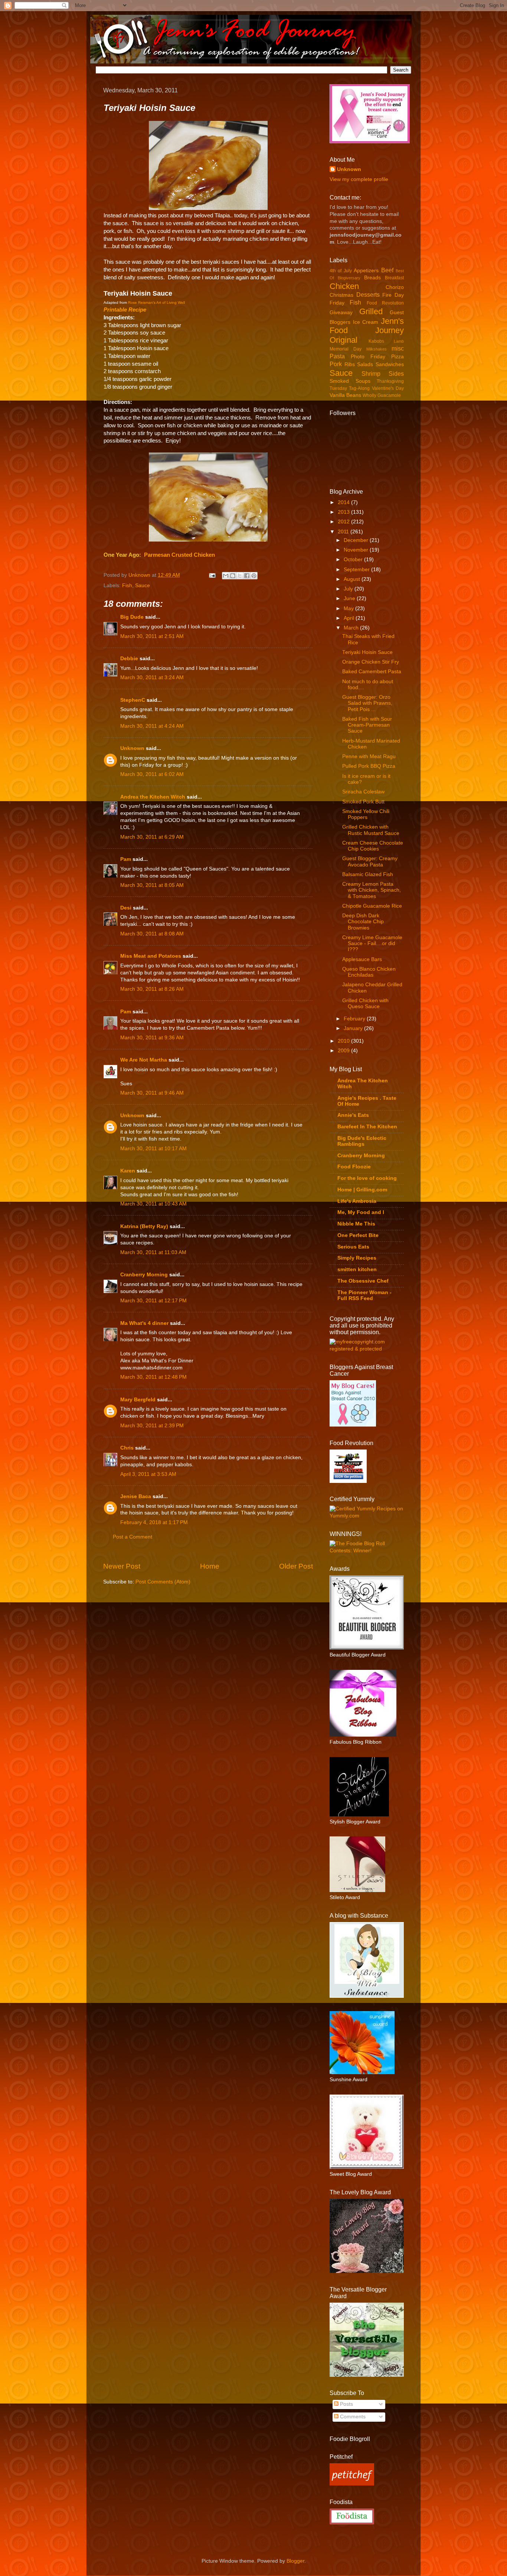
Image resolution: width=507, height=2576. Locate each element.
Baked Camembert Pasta (372, 672)
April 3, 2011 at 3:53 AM (148, 1474)
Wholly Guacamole (382, 395)
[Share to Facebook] (247, 576)
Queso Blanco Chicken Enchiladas (369, 972)
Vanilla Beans (345, 395)
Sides (396, 374)
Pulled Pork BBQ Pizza (369, 766)
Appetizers (366, 271)
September (357, 570)
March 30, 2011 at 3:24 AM (152, 677)
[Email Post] (212, 575)
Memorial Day (346, 349)
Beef (387, 270)
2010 (344, 1041)
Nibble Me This (356, 1224)
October (354, 560)
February (355, 1019)
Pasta (337, 356)
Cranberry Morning (144, 1275)
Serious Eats (353, 1247)
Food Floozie (354, 1167)
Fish (127, 585)
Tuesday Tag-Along (350, 388)
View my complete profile (359, 179)
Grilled (371, 311)
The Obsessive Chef (363, 1281)
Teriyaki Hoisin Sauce (367, 652)
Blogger (295, 2561)
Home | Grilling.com (362, 1190)
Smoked (339, 381)
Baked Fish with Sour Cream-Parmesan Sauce (367, 725)
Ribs (350, 364)
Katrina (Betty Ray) (144, 1226)
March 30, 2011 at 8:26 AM (152, 989)
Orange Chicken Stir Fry (371, 662)
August (353, 579)
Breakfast (394, 278)
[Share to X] (240, 576)
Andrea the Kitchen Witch (153, 797)
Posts (346, 2404)
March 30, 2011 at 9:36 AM (152, 1038)
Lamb (399, 341)
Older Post (296, 1566)
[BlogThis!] (233, 576)
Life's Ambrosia (357, 1201)
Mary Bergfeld (138, 1400)
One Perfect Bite (358, 1235)
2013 (344, 512)
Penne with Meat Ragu (369, 756)
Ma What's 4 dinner (144, 1323)
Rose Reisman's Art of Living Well (156, 302)
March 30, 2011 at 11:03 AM (153, 1252)
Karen (128, 1171)
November (357, 550)
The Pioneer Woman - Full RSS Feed (364, 1295)
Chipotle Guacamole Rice (372, 906)
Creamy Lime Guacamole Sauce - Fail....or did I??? (372, 943)
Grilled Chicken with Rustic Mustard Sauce (371, 830)
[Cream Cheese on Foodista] (352, 2517)
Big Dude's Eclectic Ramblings (362, 1141)
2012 (344, 522)
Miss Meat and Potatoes (151, 956)
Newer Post (122, 1566)
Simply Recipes (357, 1258)
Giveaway (341, 312)
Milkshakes (377, 349)
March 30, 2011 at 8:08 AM (152, 934)
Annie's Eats (353, 1115)
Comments (352, 2417)
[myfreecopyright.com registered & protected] (367, 1349)
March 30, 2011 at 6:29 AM (152, 837)
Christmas (341, 295)
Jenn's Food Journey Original (367, 331)
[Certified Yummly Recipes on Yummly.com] (367, 1516)
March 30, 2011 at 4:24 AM (152, 726)
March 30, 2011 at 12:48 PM (153, 1377)
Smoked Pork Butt (363, 802)
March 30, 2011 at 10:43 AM (153, 1204)
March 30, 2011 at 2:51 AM (152, 636)
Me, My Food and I (361, 1212)
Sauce (143, 585)
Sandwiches (390, 364)
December (357, 540)
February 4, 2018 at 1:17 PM (154, 1522)
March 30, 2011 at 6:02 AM (152, 774)
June (350, 598)
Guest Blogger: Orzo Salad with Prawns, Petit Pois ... (367, 703)
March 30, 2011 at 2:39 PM (152, 1426)
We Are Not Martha (144, 1060)
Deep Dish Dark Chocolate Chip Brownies (363, 922)
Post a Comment (133, 1537)
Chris (127, 1448)
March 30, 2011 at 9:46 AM (152, 1093)
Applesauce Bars (362, 959)
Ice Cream (366, 322)
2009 (344, 1051)
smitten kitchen (357, 1269)
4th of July (341, 271)
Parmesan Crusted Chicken (179, 555)
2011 (344, 532)
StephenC (133, 700)
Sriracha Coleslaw (363, 792)
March (352, 628)
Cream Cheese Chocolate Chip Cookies (373, 846)
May (349, 608)
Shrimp (371, 374)
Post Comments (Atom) (163, 1582)
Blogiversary (349, 278)
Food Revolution (385, 303)
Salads (365, 364)
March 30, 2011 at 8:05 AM (152, 885)
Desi (126, 908)
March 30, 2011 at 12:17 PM (153, 1301)
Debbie (129, 659)
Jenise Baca (136, 1496)
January (354, 1028)
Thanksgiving (390, 381)
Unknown (140, 575)
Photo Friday (368, 357)
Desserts (368, 295)
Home (210, 1566)
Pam (126, 859)
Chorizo (395, 287)
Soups (363, 381)
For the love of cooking (367, 1178)
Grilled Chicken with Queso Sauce (365, 1004)
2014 (344, 502)
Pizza (398, 357)
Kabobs (376, 341)
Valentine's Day (388, 388)
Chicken (344, 286)
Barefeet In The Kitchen (367, 1127)
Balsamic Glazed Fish (368, 874)
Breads (372, 278)
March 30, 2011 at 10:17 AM (153, 1149)
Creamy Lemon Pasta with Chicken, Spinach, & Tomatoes (372, 890)
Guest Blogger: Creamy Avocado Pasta (370, 861)
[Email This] (226, 576)
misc (398, 348)
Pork (336, 364)
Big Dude (132, 617)
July (349, 589)
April (350, 618)
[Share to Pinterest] (254, 576)
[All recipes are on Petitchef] (352, 2484)
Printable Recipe (125, 310)
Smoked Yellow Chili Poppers (366, 814)
